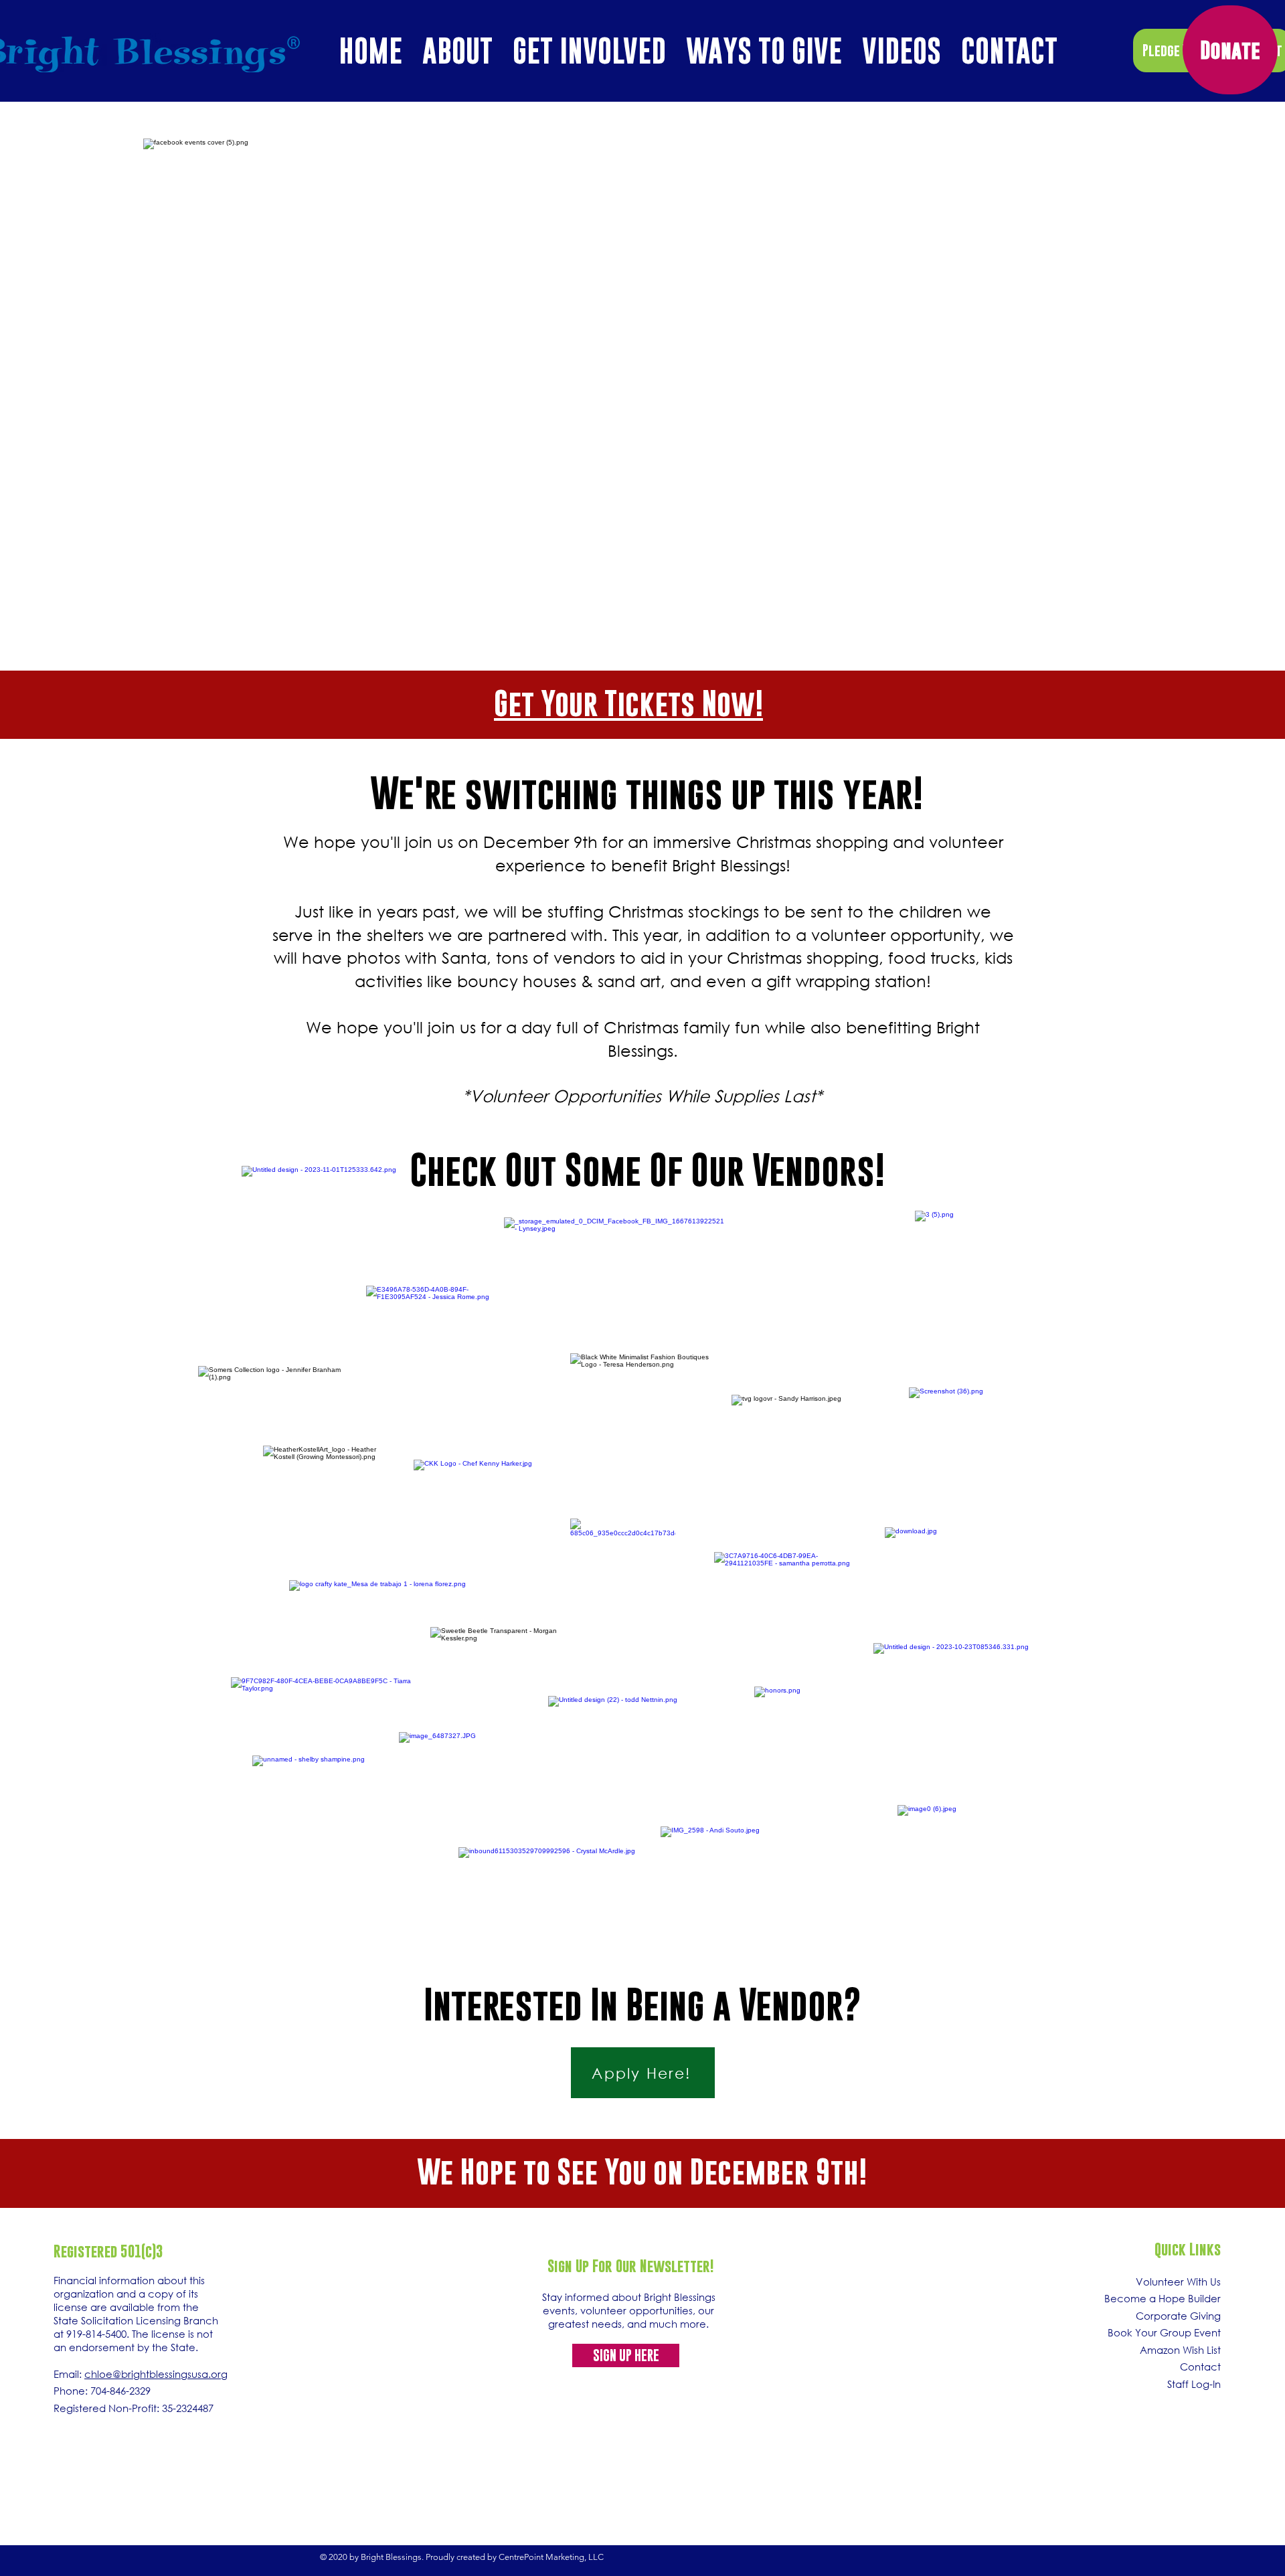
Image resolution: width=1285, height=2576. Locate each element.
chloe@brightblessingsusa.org (156, 2374)
